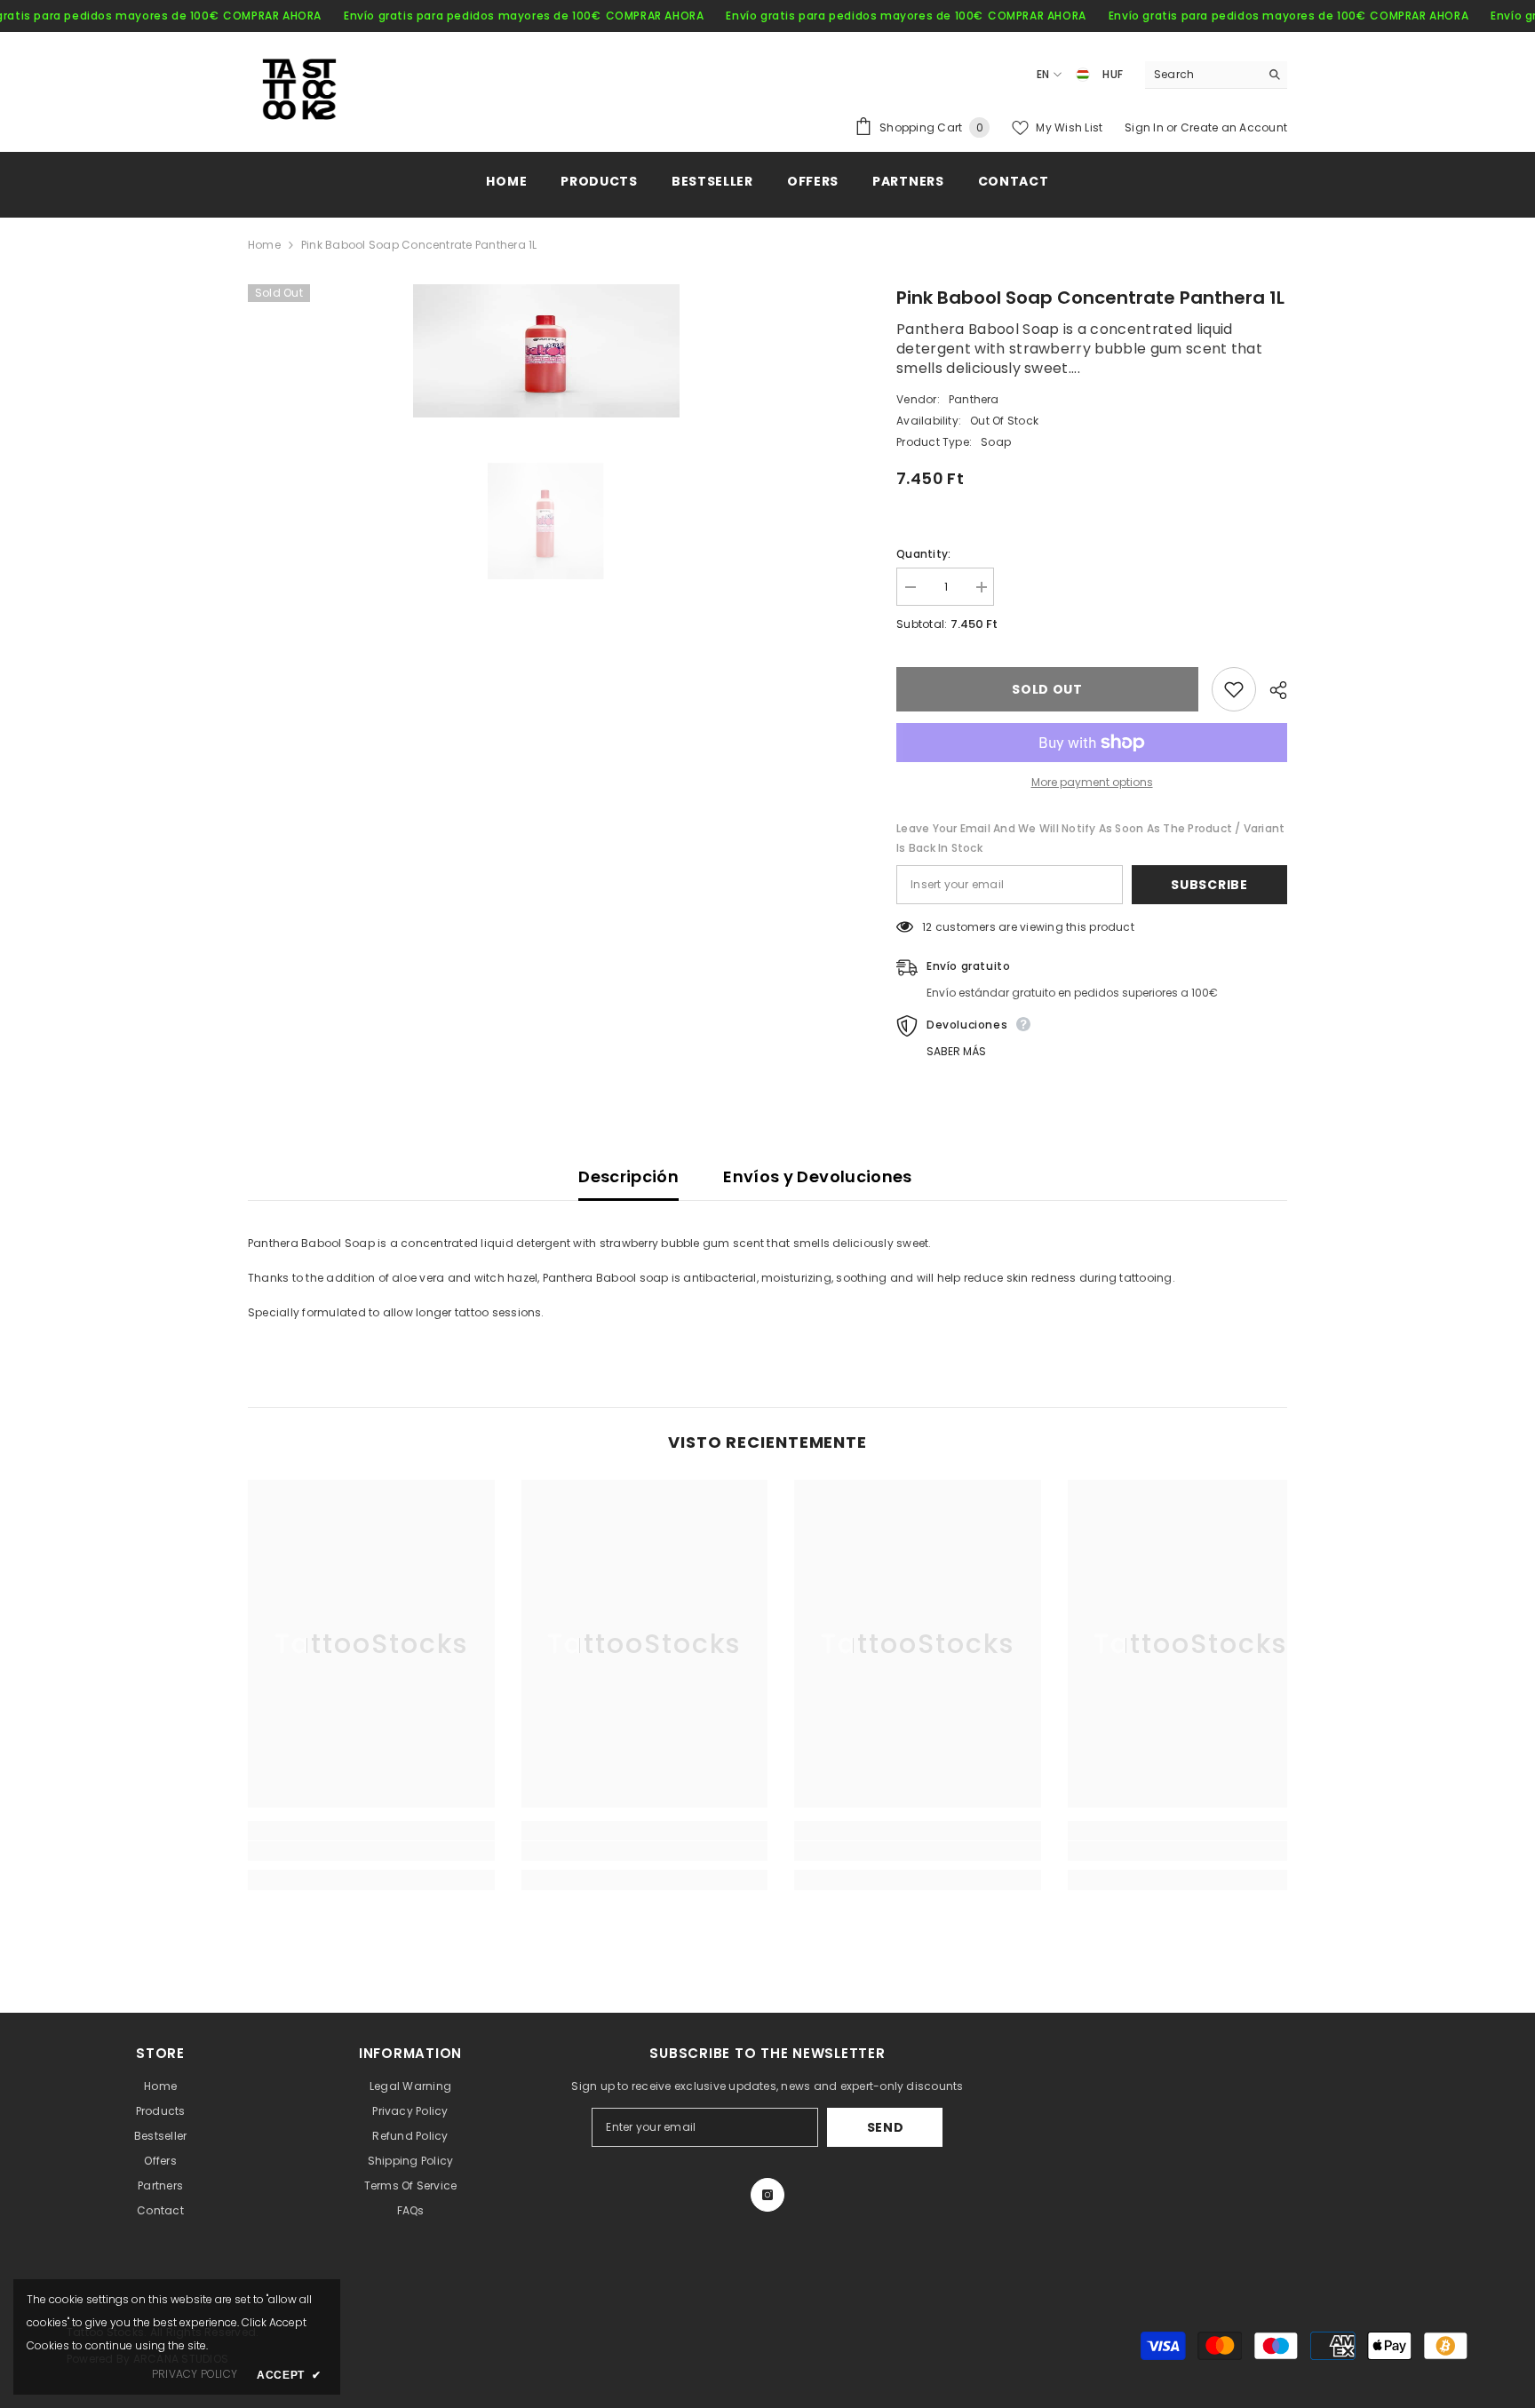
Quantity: (923, 554)
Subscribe (1209, 885)
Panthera (974, 399)
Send (886, 2127)
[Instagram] (767, 2195)
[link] (371, 1851)
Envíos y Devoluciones (818, 1176)
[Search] (1216, 75)
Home (264, 245)
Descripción (628, 1176)
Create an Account (1234, 127)
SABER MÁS (956, 1051)
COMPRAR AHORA (272, 16)
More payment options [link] (1092, 782)
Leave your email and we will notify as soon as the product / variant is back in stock (1090, 838)
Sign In (1145, 127)
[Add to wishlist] (1234, 689)
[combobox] (1202, 75)
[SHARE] (1272, 690)
